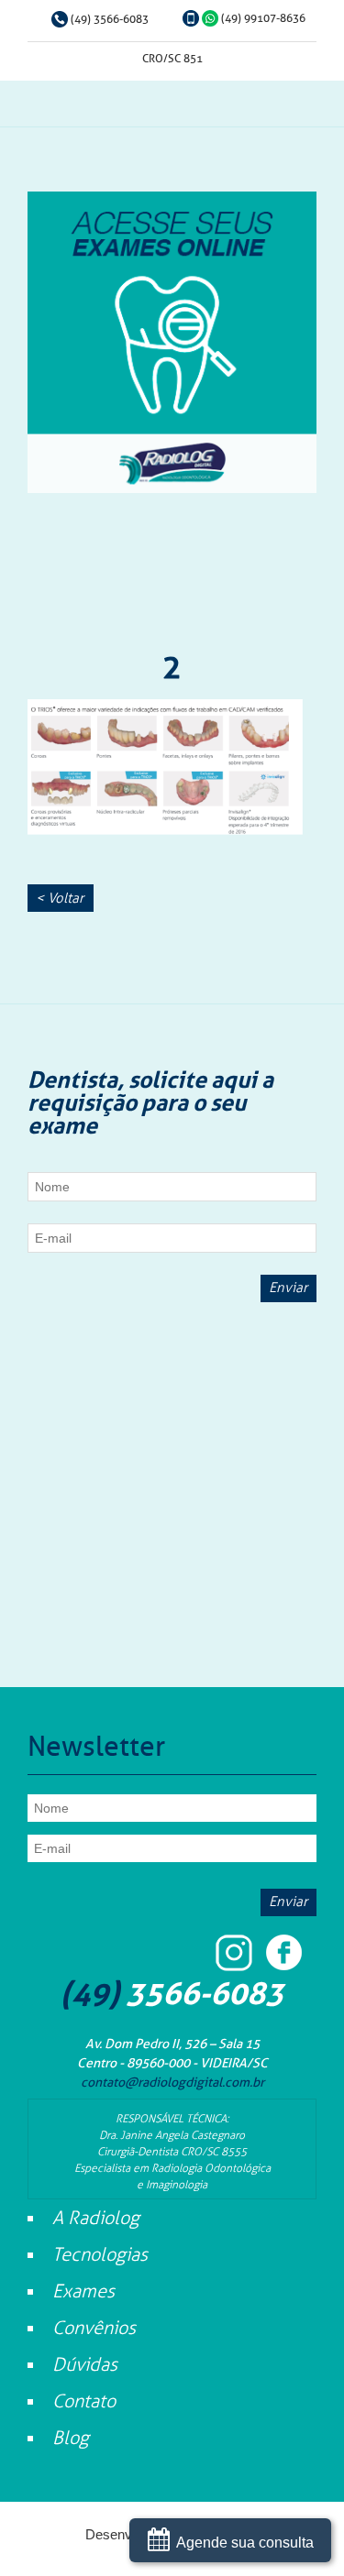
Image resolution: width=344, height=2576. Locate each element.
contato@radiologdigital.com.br (172, 2083)
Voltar (60, 898)
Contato (84, 2401)
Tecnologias (100, 2254)
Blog (71, 2438)
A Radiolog (96, 2218)
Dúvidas (85, 2364)
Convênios (94, 2328)
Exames (83, 2291)
